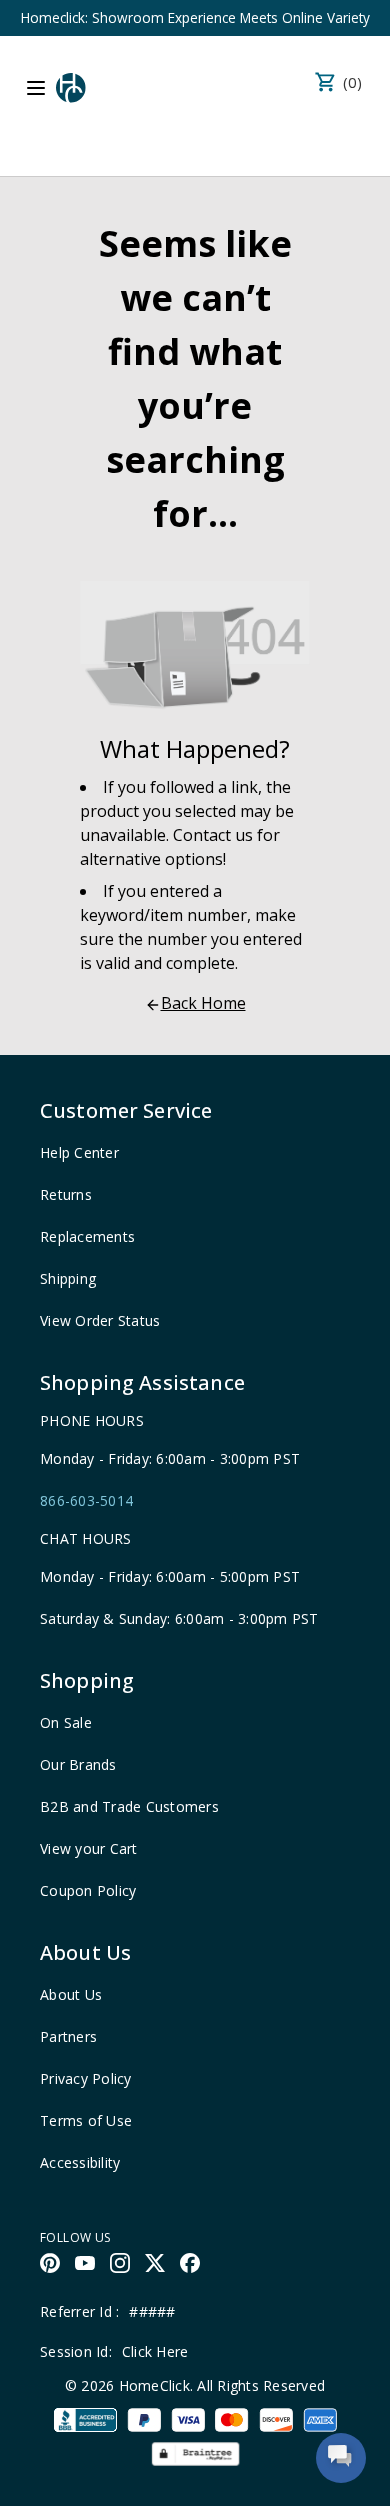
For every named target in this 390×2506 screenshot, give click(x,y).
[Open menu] (36, 88)
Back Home (203, 1003)
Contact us (213, 835)
